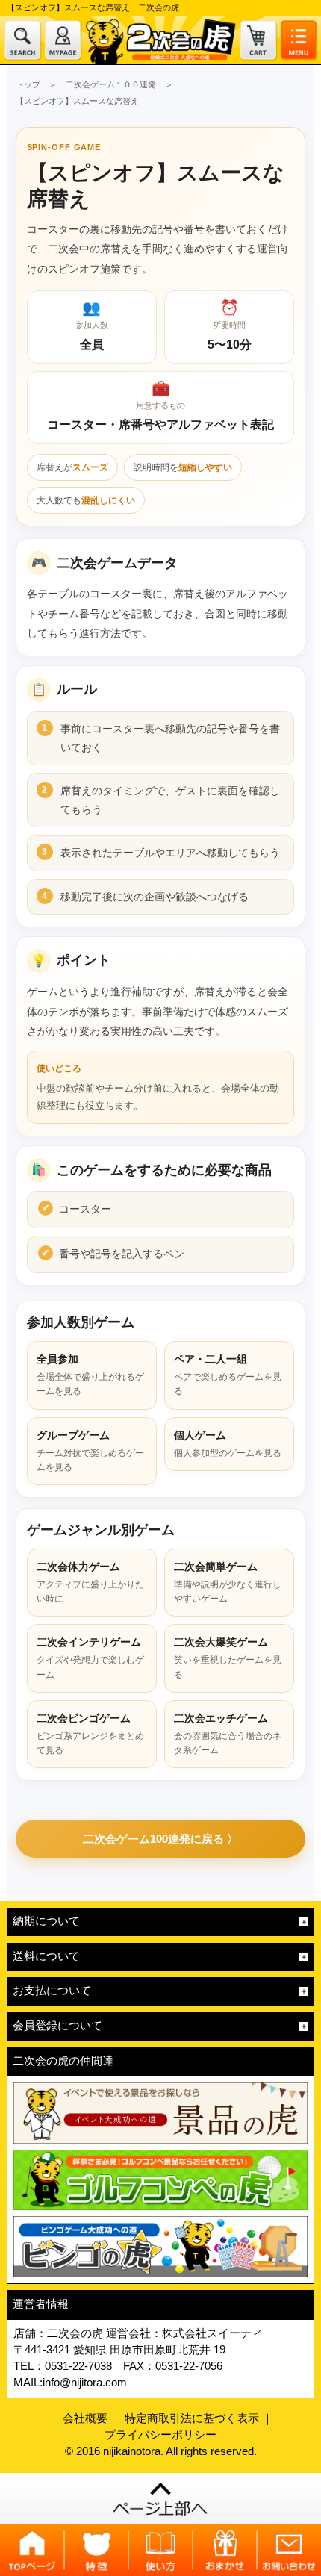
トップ (28, 84)
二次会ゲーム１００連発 (111, 84)
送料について (46, 1956)
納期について (46, 1921)
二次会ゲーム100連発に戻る (153, 1839)
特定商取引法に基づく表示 (192, 2418)
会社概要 (85, 2418)
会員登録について (57, 2026)
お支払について (52, 1991)
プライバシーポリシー (160, 2435)
